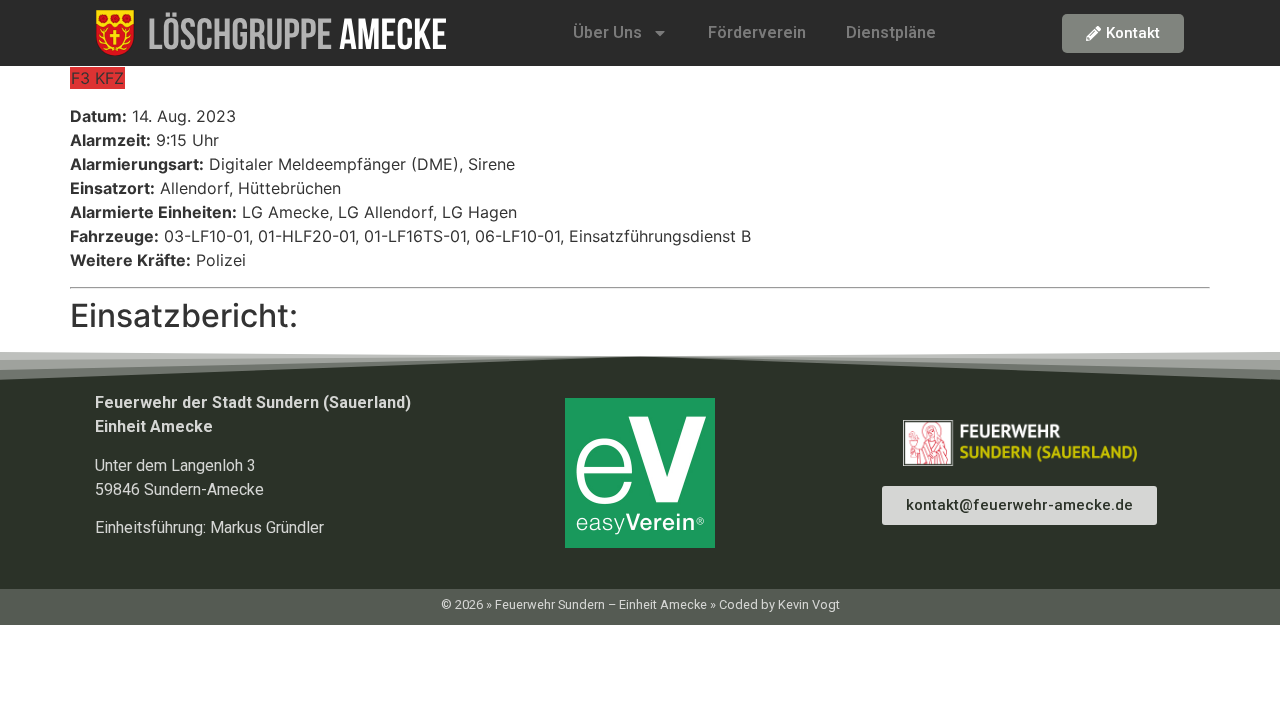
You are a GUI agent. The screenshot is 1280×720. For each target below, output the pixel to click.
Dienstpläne (891, 32)
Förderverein (757, 32)
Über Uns (607, 32)
